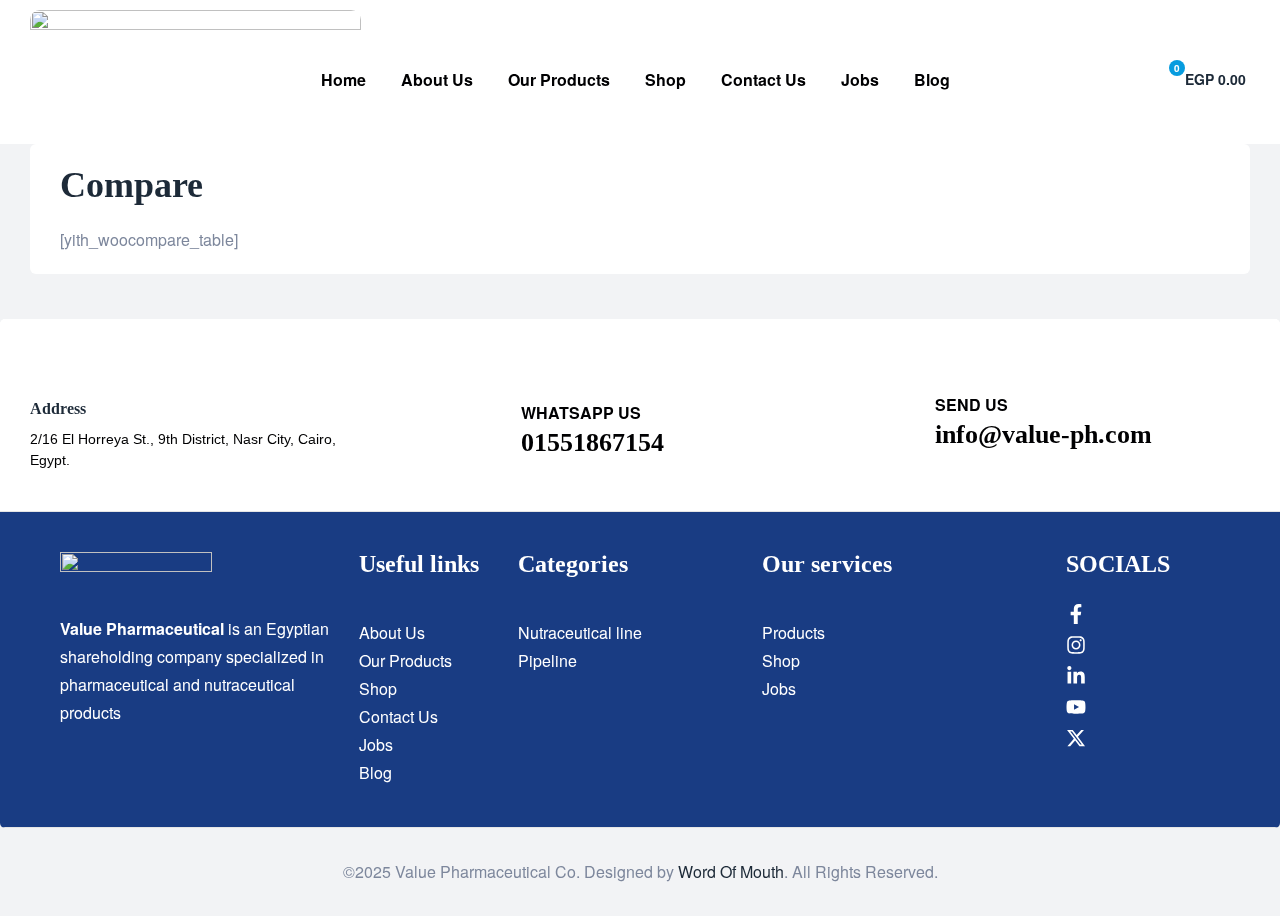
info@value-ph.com (1043, 434)
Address (58, 408)
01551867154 (592, 442)
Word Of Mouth (731, 871)
